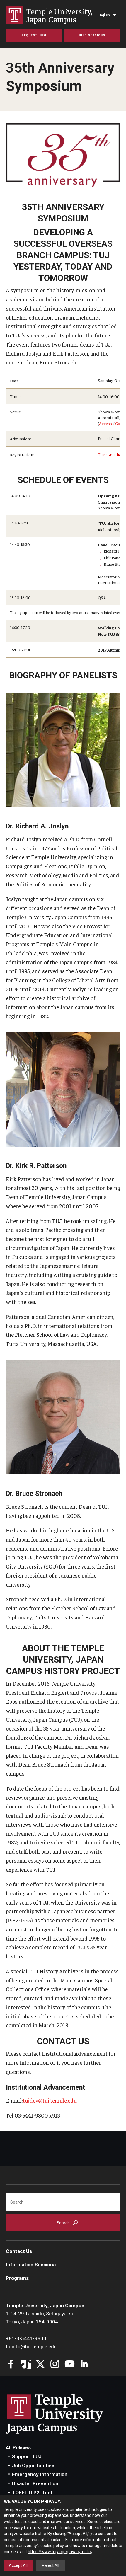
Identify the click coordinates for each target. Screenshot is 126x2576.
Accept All (18, 2565)
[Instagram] (55, 2365)
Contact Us (19, 2251)
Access (105, 423)
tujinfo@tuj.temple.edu (31, 2347)
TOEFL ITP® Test (32, 2493)
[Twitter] (40, 2365)
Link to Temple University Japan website (64, 2414)
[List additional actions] (115, 16)
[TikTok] (26, 2365)
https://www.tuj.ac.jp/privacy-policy (60, 2552)
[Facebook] (11, 2365)
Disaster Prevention (35, 2483)
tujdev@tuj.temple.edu (50, 2100)
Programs (17, 2278)
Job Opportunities (33, 2466)
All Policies (18, 2447)
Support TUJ (27, 2456)
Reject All (51, 2565)
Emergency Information (40, 2474)
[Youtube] (70, 2365)
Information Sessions (31, 2265)
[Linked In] (84, 2365)
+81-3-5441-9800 (26, 2338)
